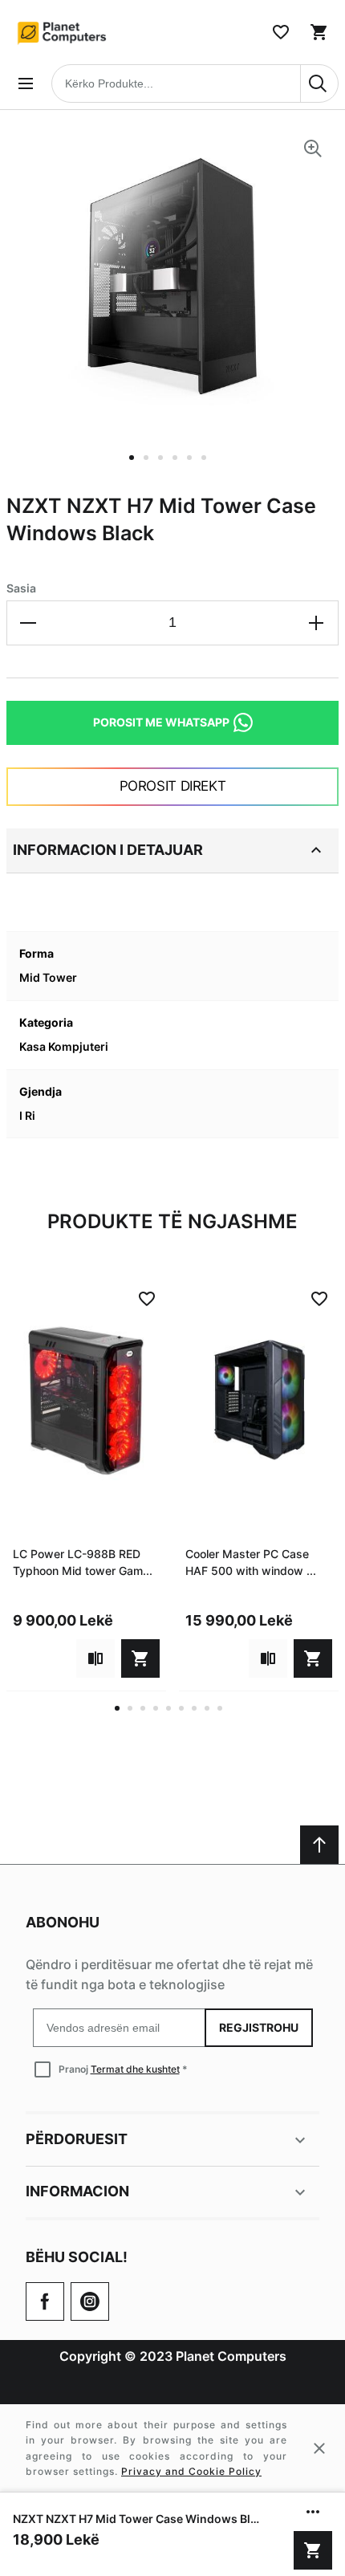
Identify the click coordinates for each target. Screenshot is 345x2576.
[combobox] (195, 83)
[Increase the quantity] (316, 623)
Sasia (21, 588)
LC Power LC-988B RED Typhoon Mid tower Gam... (83, 1562)
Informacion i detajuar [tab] (108, 850)
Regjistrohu (259, 2027)
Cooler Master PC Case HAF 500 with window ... (251, 1562)
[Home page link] (63, 32)
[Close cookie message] (319, 2448)
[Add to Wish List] (147, 1299)
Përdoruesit (77, 2139)
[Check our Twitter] (90, 2301)
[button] (136, 467)
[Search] (319, 83)
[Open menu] (26, 83)
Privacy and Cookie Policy (191, 2471)
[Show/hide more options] (313, 2512)
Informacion (77, 2191)
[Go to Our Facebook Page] (45, 2301)
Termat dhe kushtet (135, 2069)
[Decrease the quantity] (29, 623)
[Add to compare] (95, 1658)
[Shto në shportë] (313, 2550)
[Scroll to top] (319, 1845)
